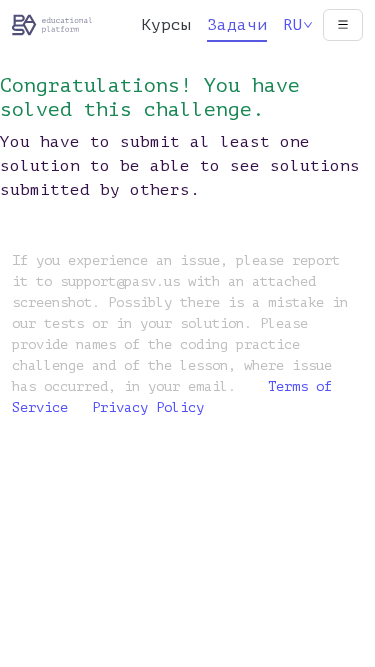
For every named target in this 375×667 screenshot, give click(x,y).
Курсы (166, 25)
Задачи (237, 25)
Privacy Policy (148, 407)
